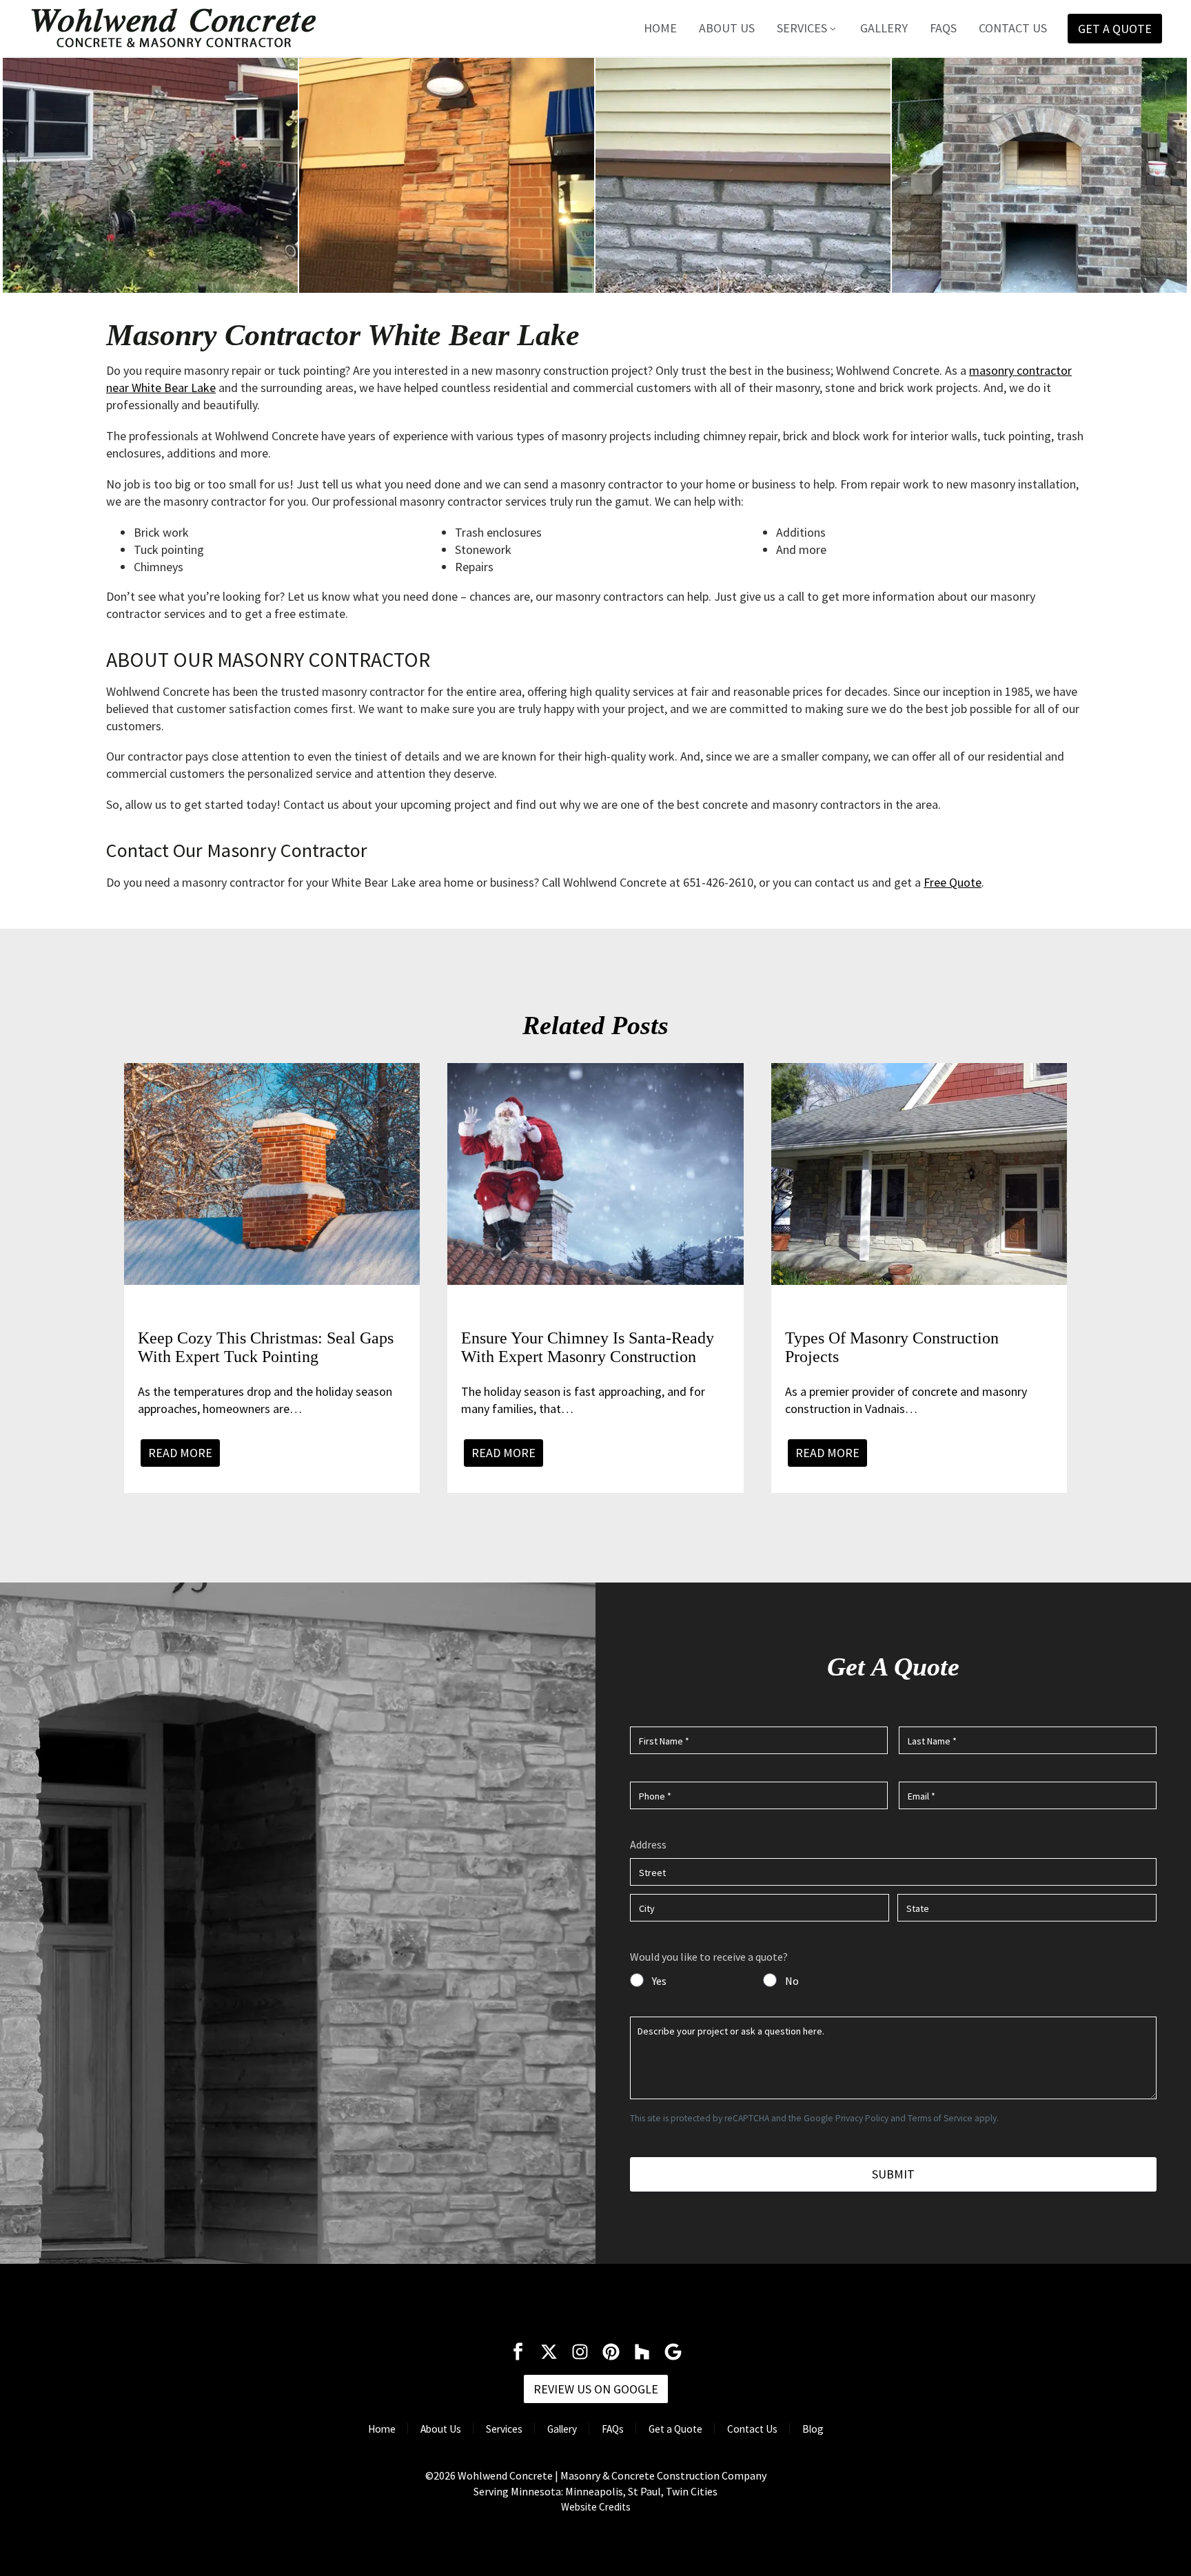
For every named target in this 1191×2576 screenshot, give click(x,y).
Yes (659, 1981)
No (792, 1981)
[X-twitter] (549, 2352)
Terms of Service (940, 2118)
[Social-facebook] (518, 2352)
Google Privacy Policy (846, 2118)
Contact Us (1013, 28)
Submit (893, 2174)
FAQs (943, 28)
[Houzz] (642, 2352)
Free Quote (953, 882)
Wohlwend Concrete (505, 2475)
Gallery (884, 28)
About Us (727, 28)
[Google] (673, 2352)
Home (660, 28)
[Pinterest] (611, 2352)
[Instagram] (580, 2352)
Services (802, 28)
